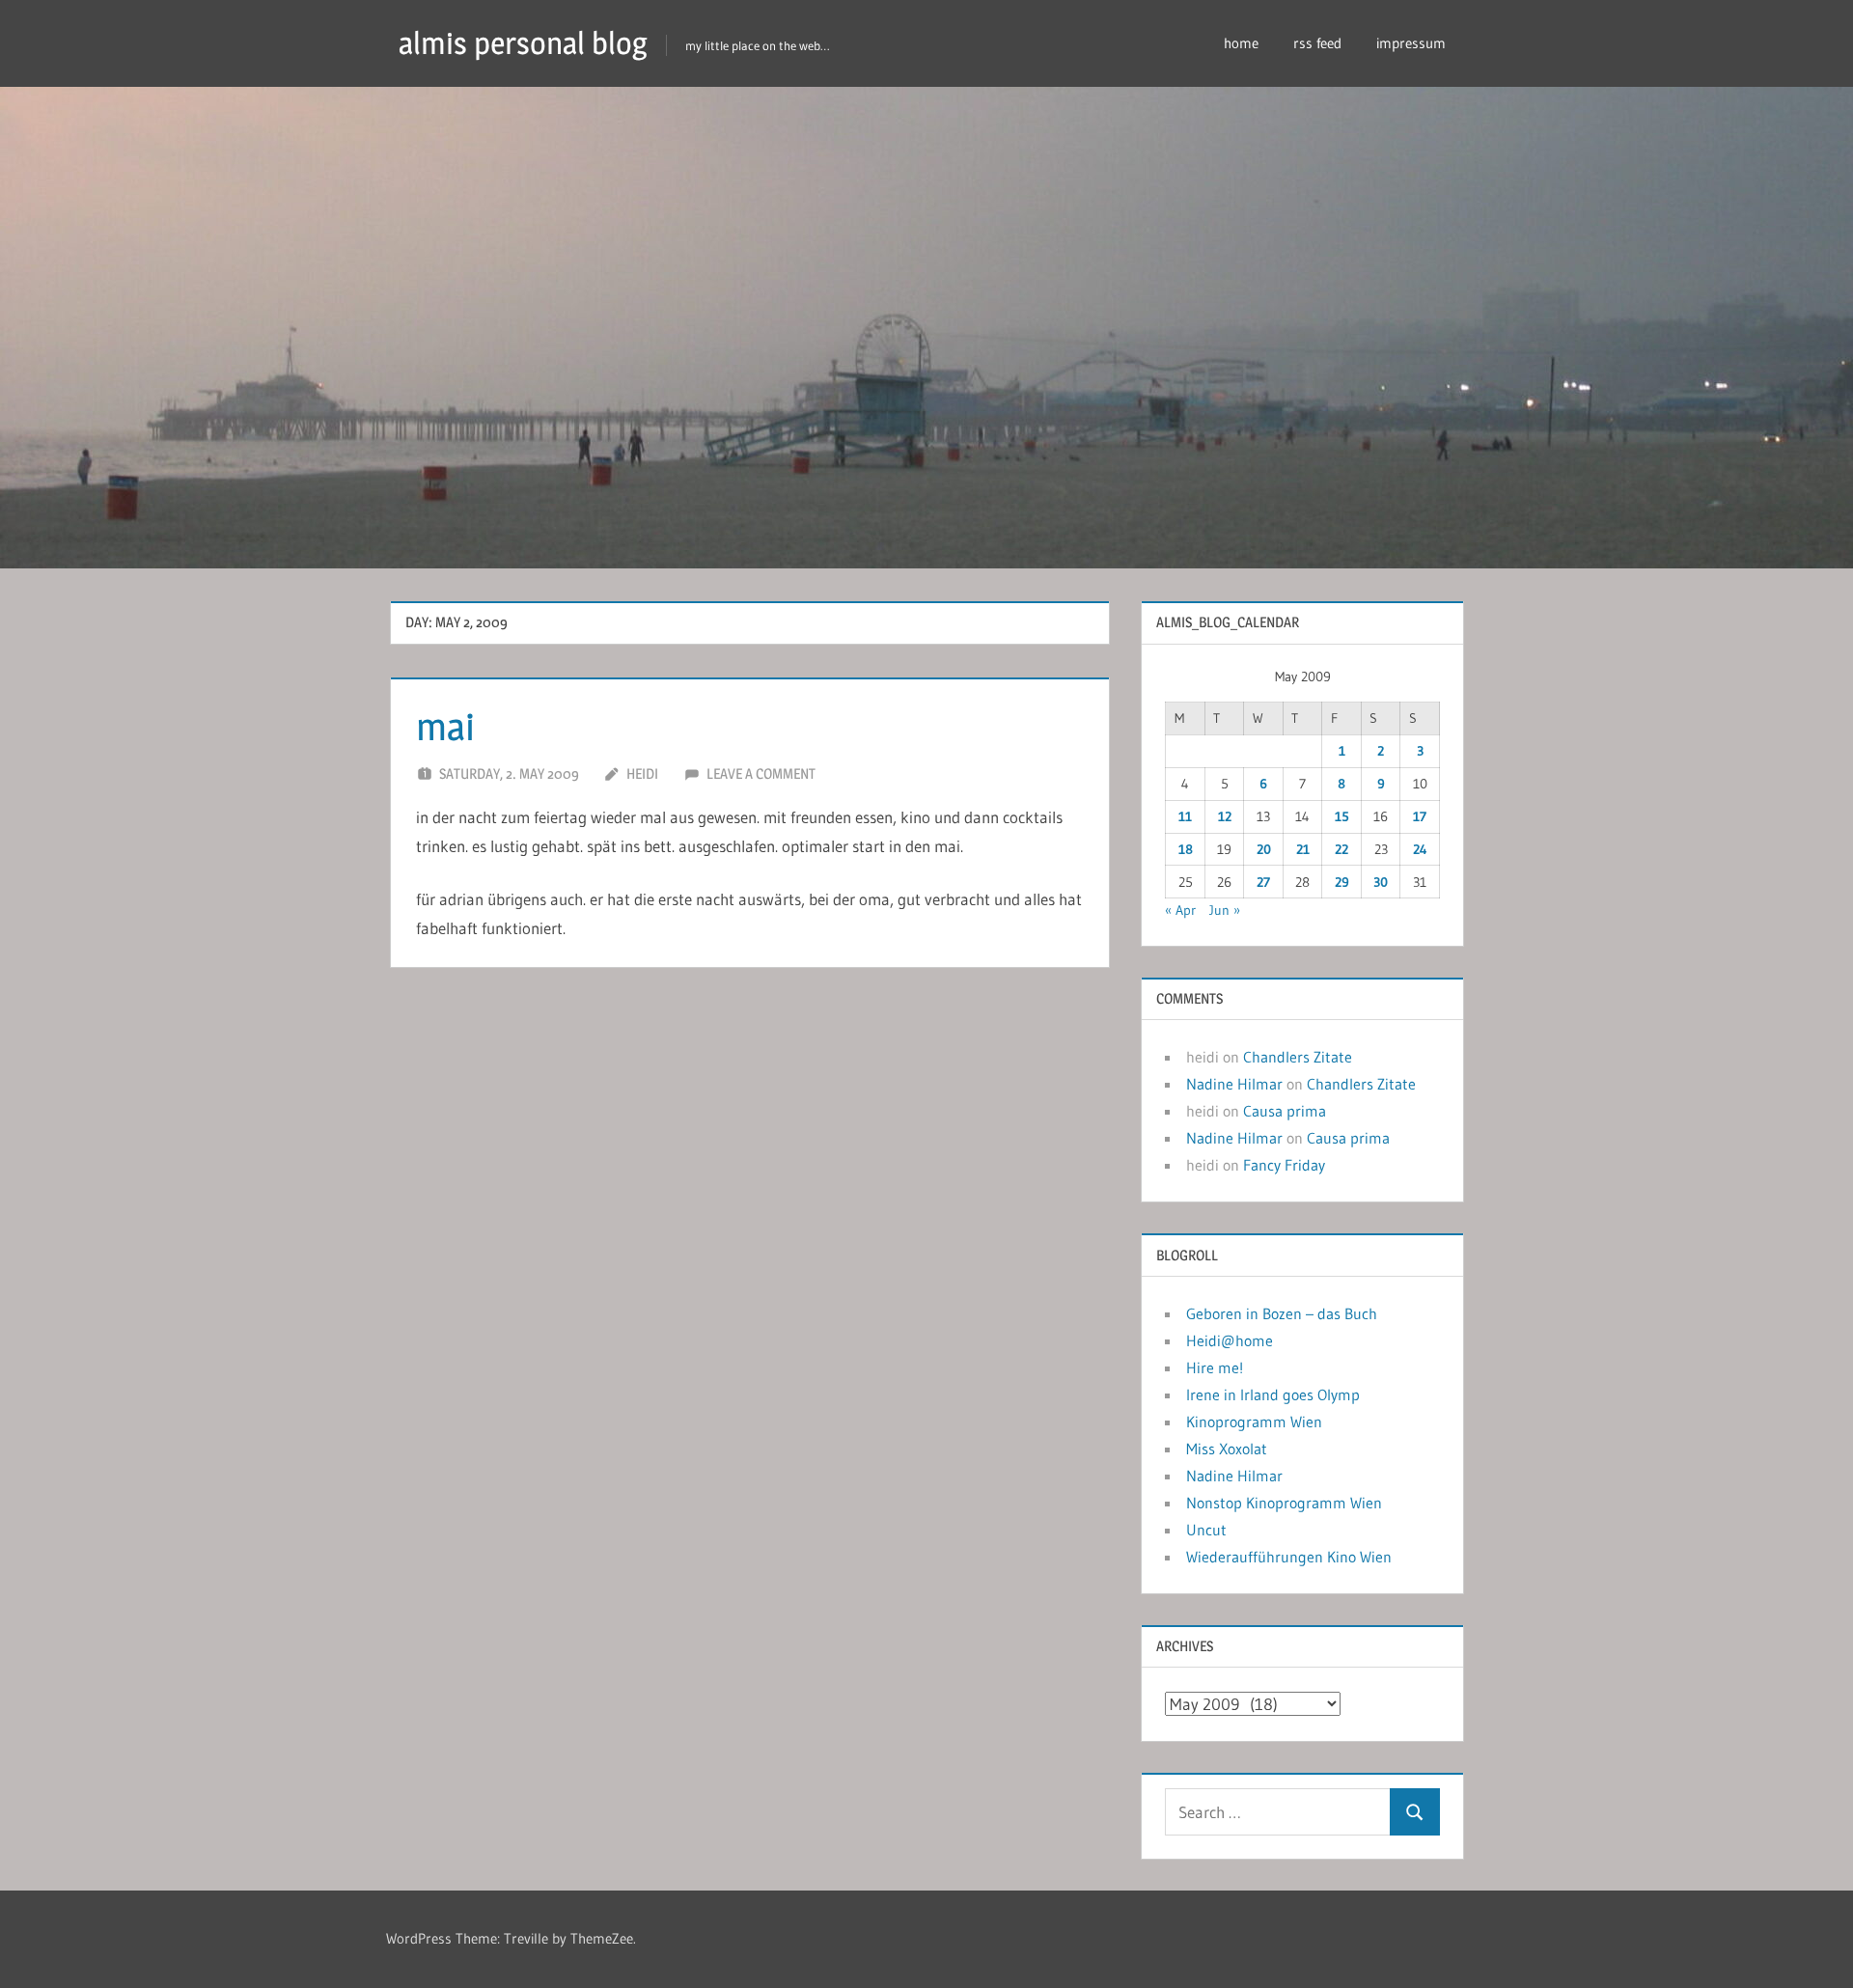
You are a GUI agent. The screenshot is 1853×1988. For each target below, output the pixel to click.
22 (1341, 849)
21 (1303, 849)
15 (1342, 816)
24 (1420, 849)
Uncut (1206, 1530)
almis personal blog (523, 43)
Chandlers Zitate (1298, 1057)
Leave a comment (761, 773)
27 (1263, 882)
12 (1225, 816)
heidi (642, 773)
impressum (1411, 43)
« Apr (1180, 910)
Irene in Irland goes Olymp (1273, 1394)
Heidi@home (1230, 1340)
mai (445, 726)
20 (1264, 849)
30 (1381, 882)
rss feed (1317, 43)
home (1241, 43)
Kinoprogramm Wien (1254, 1422)
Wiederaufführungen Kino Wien (1289, 1557)
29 (1342, 882)
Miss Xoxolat (1227, 1449)
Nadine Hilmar (1234, 1084)
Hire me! (1215, 1367)
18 (1186, 849)
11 (1185, 816)
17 (1420, 816)
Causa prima (1285, 1111)
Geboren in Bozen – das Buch (1282, 1313)
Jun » (1225, 910)
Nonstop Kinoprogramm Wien (1284, 1503)
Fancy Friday (1284, 1165)
